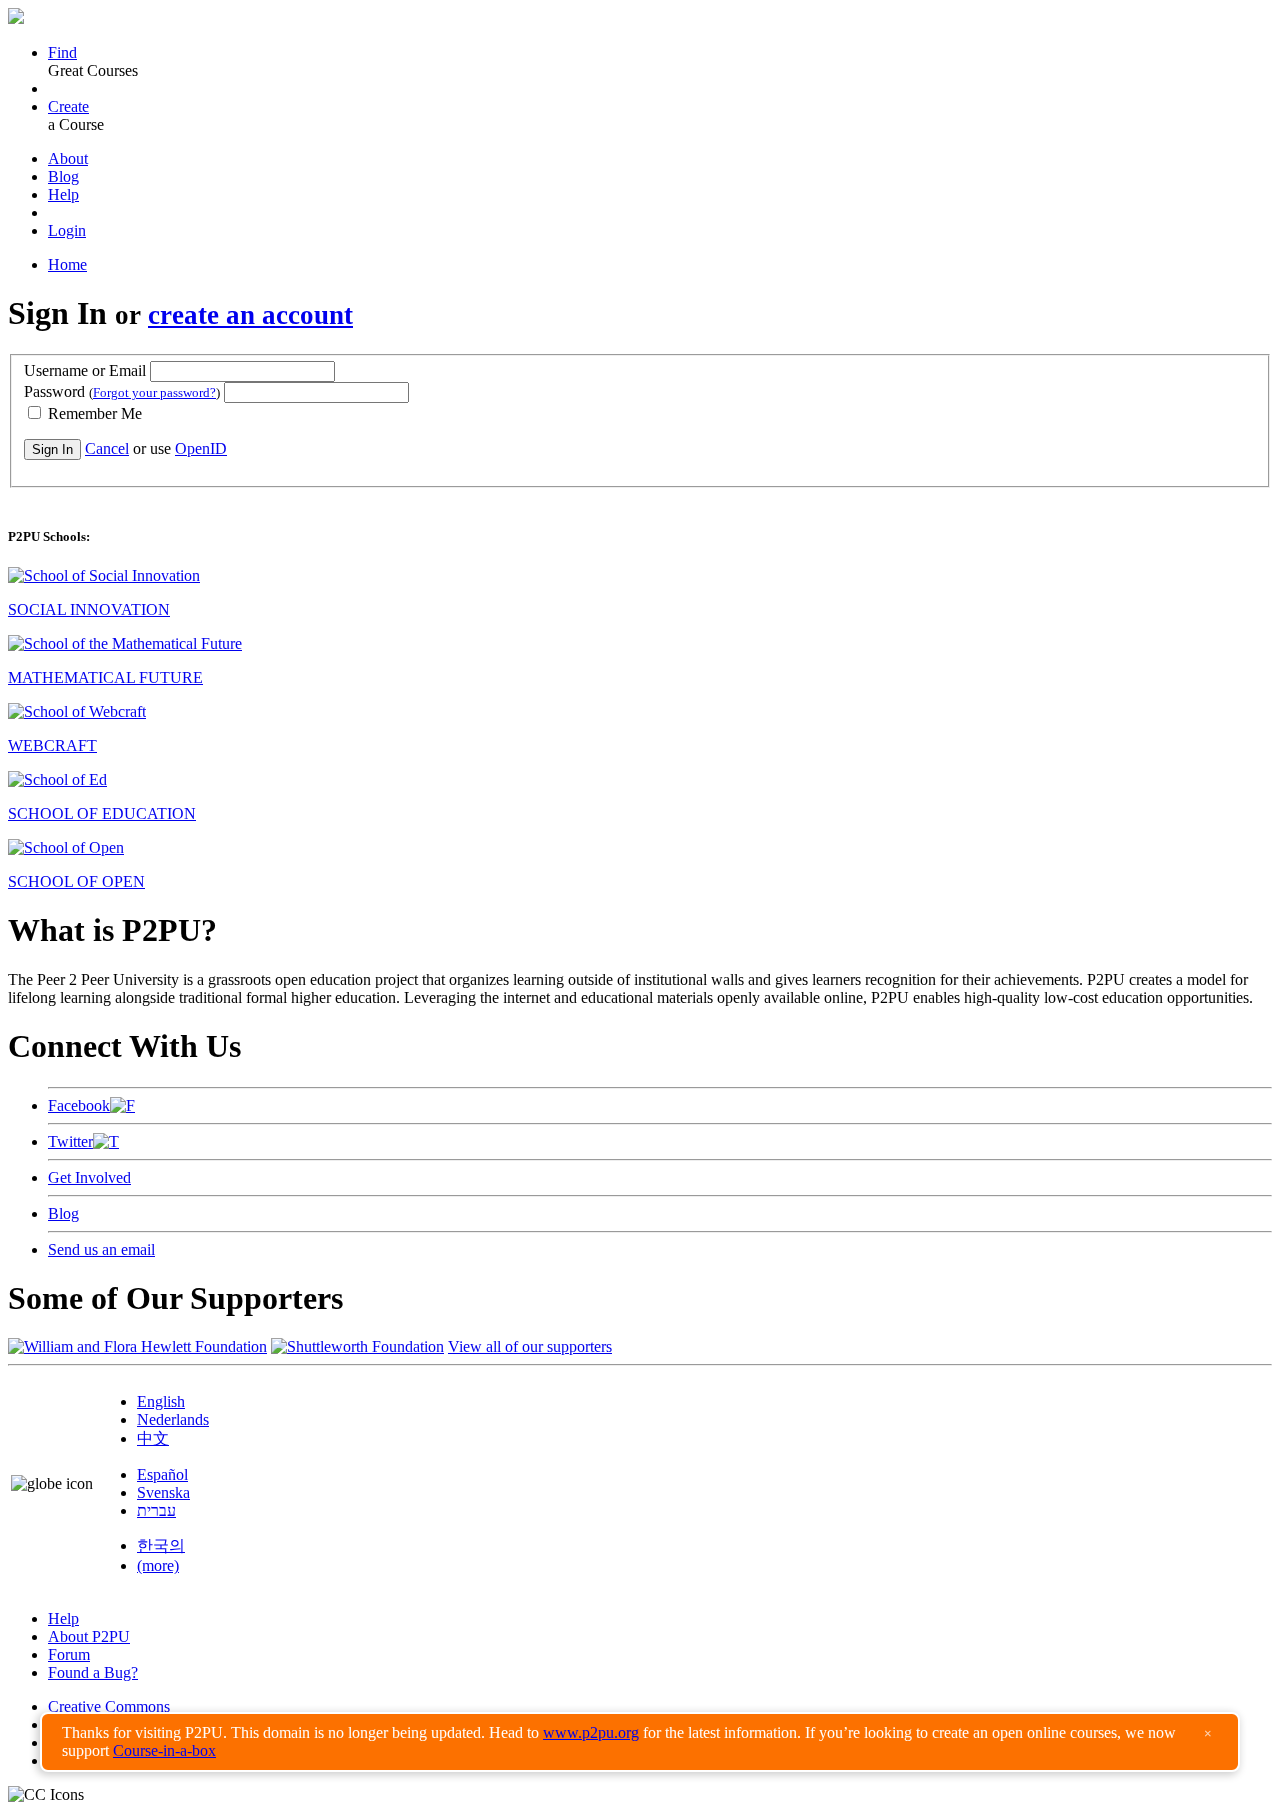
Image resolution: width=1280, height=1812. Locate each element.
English (161, 1401)
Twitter (70, 1141)
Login (67, 230)
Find (62, 52)
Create (68, 106)
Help (63, 194)
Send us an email (101, 1249)
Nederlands (173, 1419)
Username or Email (85, 370)
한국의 (161, 1545)
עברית (156, 1510)
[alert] (640, 1742)
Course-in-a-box (164, 1750)
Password (122, 391)
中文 (153, 1438)
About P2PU (89, 1636)
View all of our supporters (530, 1346)
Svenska (163, 1492)
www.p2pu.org (591, 1732)
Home (67, 264)
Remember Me (93, 413)
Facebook (79, 1105)
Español (162, 1474)
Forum (69, 1654)
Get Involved (89, 1177)
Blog (63, 176)
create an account (250, 315)
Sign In (52, 449)
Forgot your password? (154, 392)
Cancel (107, 448)
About (68, 158)
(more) (158, 1565)
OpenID (201, 448)
